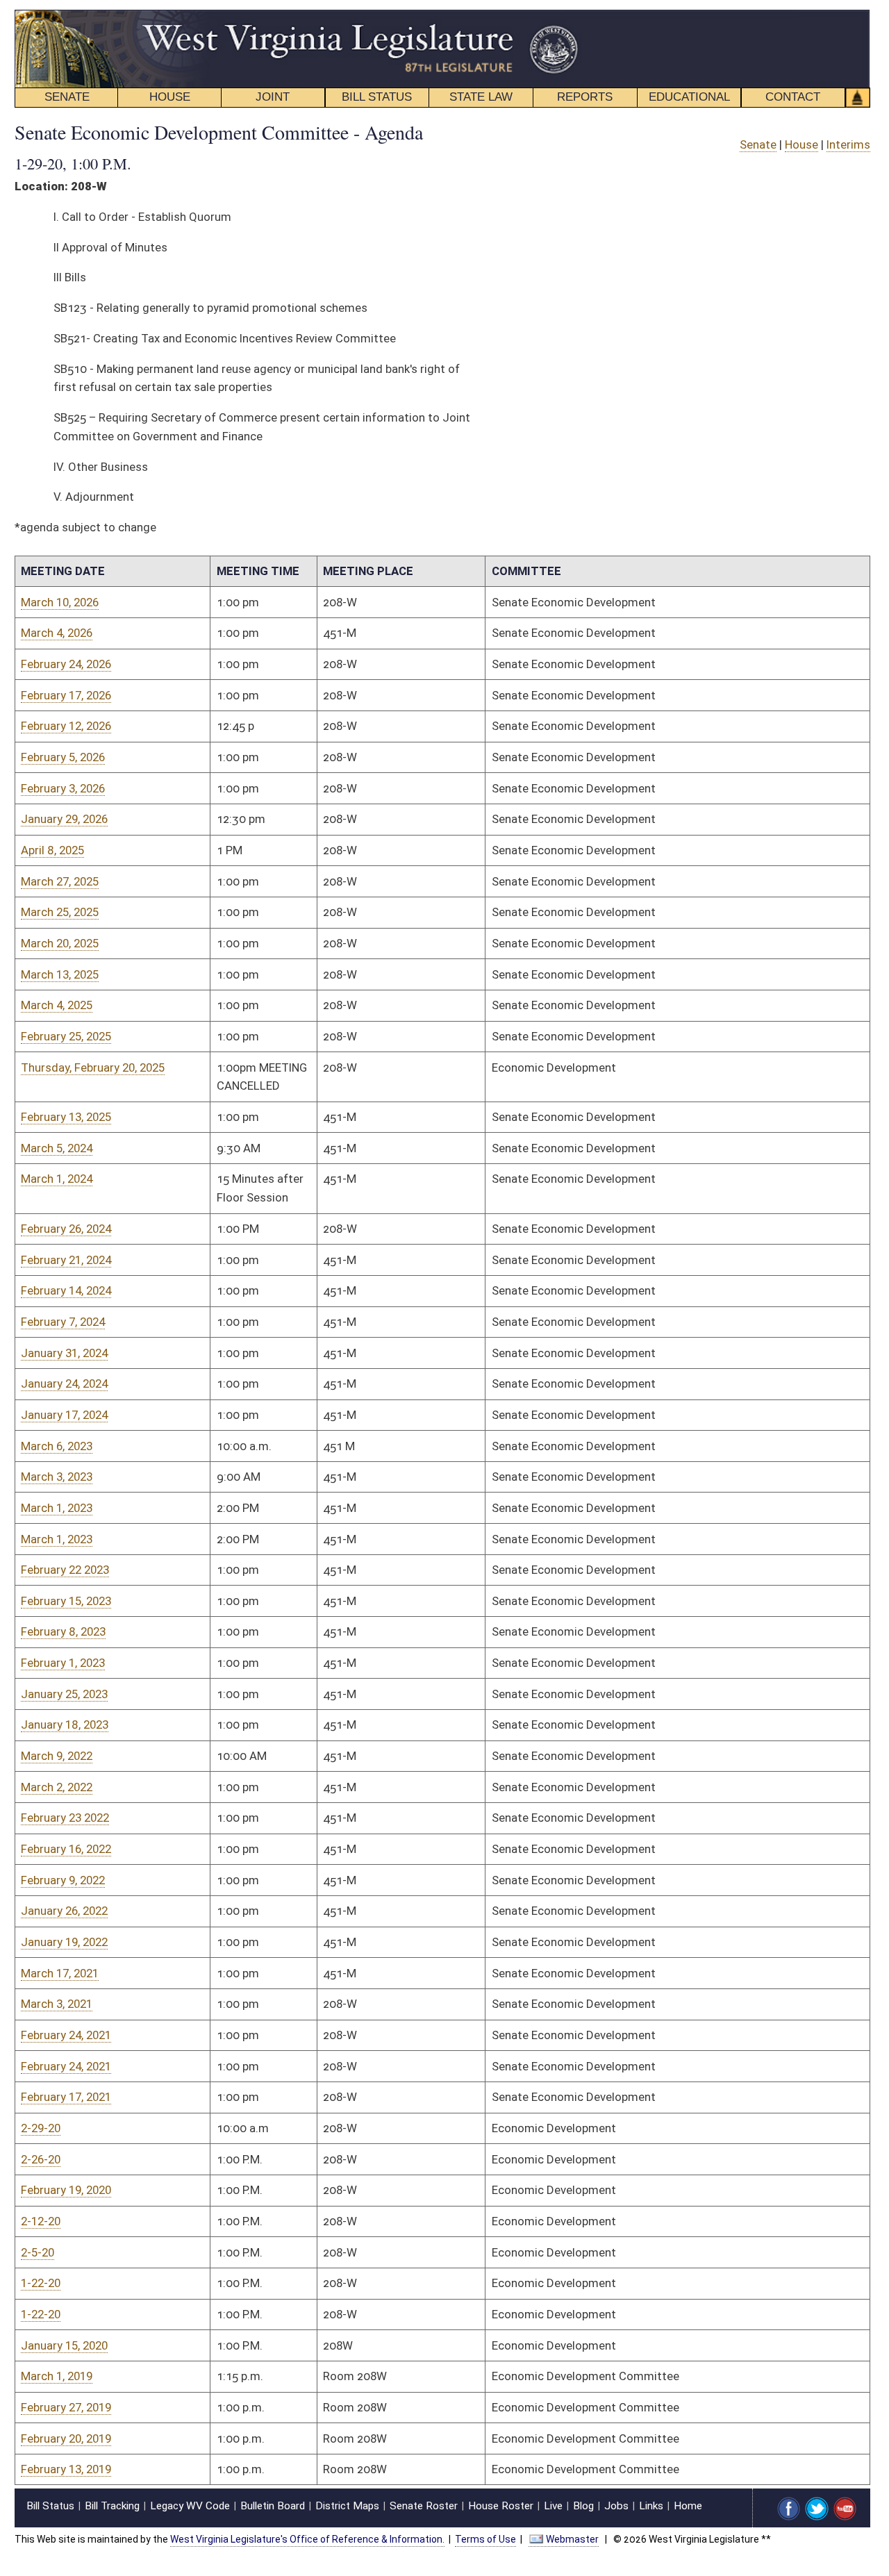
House (801, 144)
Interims (848, 144)
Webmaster (572, 2539)
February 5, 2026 (63, 757)
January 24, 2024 (64, 1383)
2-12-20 (41, 2221)
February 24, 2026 (66, 664)
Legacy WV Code (190, 2506)
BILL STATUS (377, 97)
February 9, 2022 (63, 1880)
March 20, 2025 (60, 943)
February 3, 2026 (63, 788)
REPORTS (585, 97)
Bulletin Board (273, 2506)
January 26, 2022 (64, 1911)
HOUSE (170, 97)
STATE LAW (481, 97)
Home (688, 2506)
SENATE (67, 97)
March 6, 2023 (57, 1446)
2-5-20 (38, 2252)
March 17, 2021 (60, 1973)
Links (651, 2506)
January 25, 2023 (64, 1694)
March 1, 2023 (57, 1508)
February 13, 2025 (66, 1117)
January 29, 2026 (64, 819)
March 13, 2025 (60, 974)
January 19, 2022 (64, 1942)
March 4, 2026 (57, 633)
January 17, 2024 (64, 1415)
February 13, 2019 (66, 2469)
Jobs (616, 2506)
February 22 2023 (65, 1570)
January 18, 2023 (65, 1725)
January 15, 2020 (64, 2345)
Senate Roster (424, 2506)
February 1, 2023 (63, 1663)
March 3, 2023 (57, 1477)
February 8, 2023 (63, 1631)
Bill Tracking (112, 2506)
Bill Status (50, 2506)
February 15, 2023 (66, 1601)
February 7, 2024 (63, 1322)
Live (553, 2506)
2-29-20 (41, 2128)
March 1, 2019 (57, 2376)
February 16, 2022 (66, 1849)
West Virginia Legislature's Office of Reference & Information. (307, 2539)
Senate (758, 144)
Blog (583, 2506)
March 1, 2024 (57, 1179)
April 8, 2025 (52, 850)
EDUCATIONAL (689, 97)
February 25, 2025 (66, 1036)
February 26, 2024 (66, 1229)
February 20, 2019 (66, 2438)
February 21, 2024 (66, 1260)
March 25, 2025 (60, 912)
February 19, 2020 (66, 2190)
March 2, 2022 (57, 1787)
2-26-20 (41, 2159)
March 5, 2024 (57, 1148)
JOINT (273, 97)
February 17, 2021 (66, 2097)
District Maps (347, 2506)
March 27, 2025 (60, 881)
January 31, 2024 (64, 1353)
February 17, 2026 (66, 695)
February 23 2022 (65, 1818)
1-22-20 (41, 2283)
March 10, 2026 (60, 602)
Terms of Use (485, 2539)
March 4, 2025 (57, 1005)
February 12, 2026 (66, 726)
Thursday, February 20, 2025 (93, 1067)
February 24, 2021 (66, 2035)
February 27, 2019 (66, 2407)
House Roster (501, 2506)
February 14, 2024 (66, 1290)
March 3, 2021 (57, 2004)
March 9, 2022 (57, 1756)
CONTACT (793, 97)
